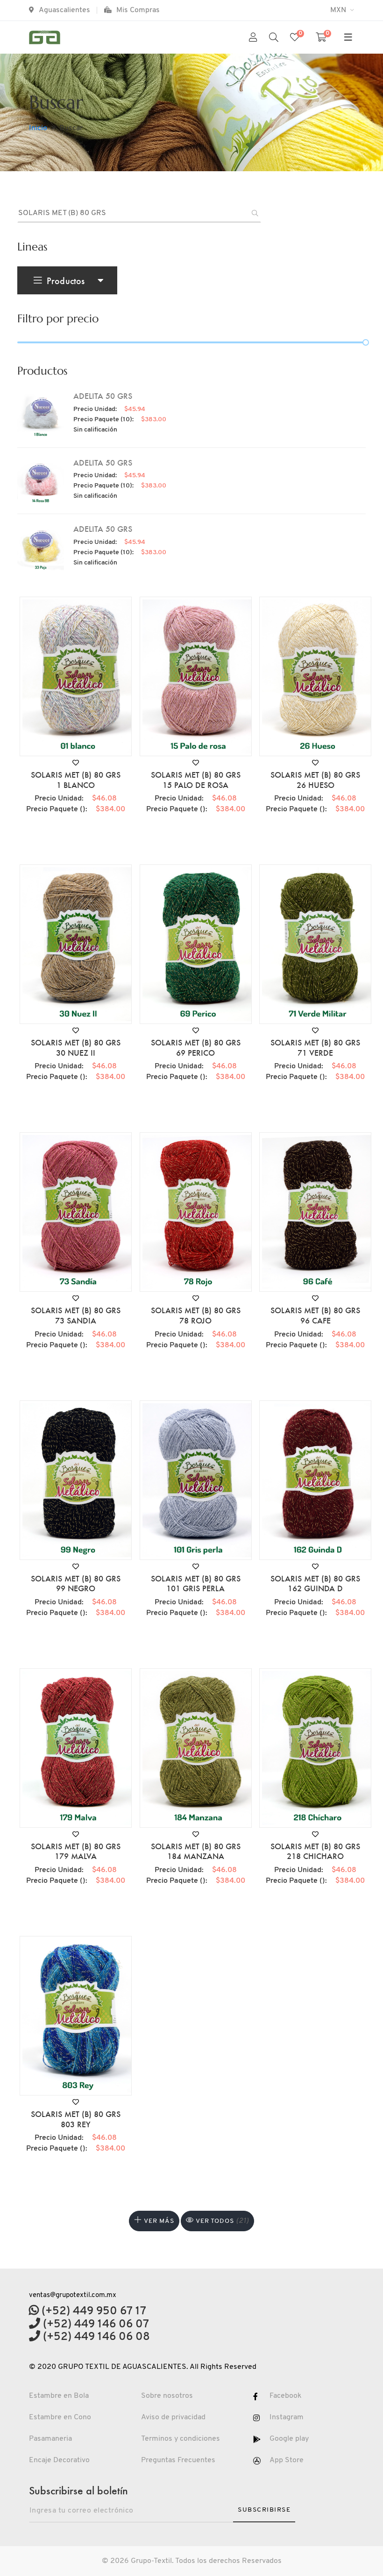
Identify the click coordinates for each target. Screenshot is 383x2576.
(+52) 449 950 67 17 (92, 2311)
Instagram (287, 2417)
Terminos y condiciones (181, 2439)
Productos (66, 280)
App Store (287, 2460)
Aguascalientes (64, 10)
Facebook (286, 2396)
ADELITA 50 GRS (103, 396)
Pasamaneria (50, 2439)
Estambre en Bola (59, 2396)
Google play (289, 2439)
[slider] (366, 342)
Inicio (38, 128)
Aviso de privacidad (173, 2417)
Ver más (158, 2221)
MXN (339, 10)
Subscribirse (264, 2510)
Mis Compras (138, 10)
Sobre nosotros (167, 2396)
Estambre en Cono (60, 2417)
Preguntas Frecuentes (178, 2460)
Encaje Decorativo (59, 2460)
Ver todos (221, 2221)
